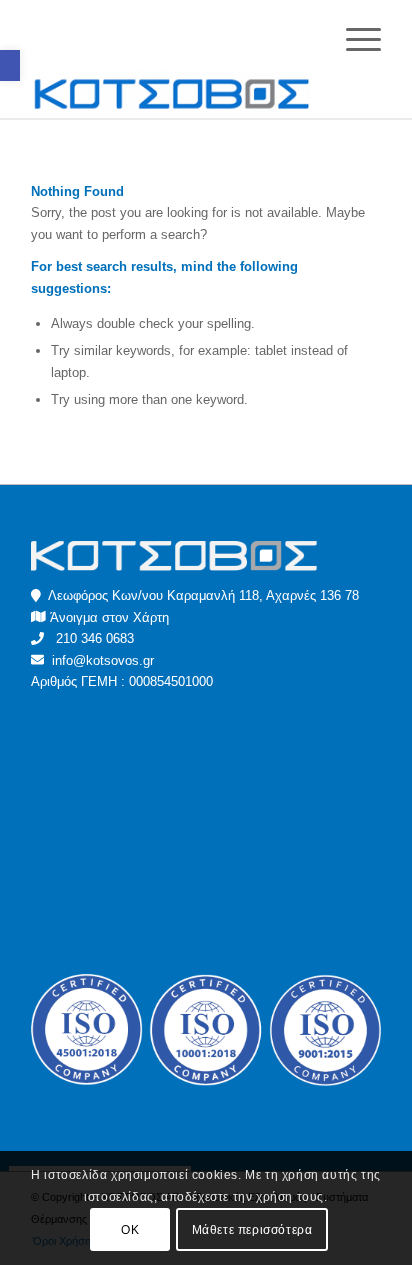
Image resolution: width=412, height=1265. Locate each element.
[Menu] (353, 40)
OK (130, 1230)
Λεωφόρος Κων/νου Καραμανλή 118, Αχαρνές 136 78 (200, 595)
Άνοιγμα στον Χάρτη (109, 617)
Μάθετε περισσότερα (252, 1230)
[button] (10, 65)
